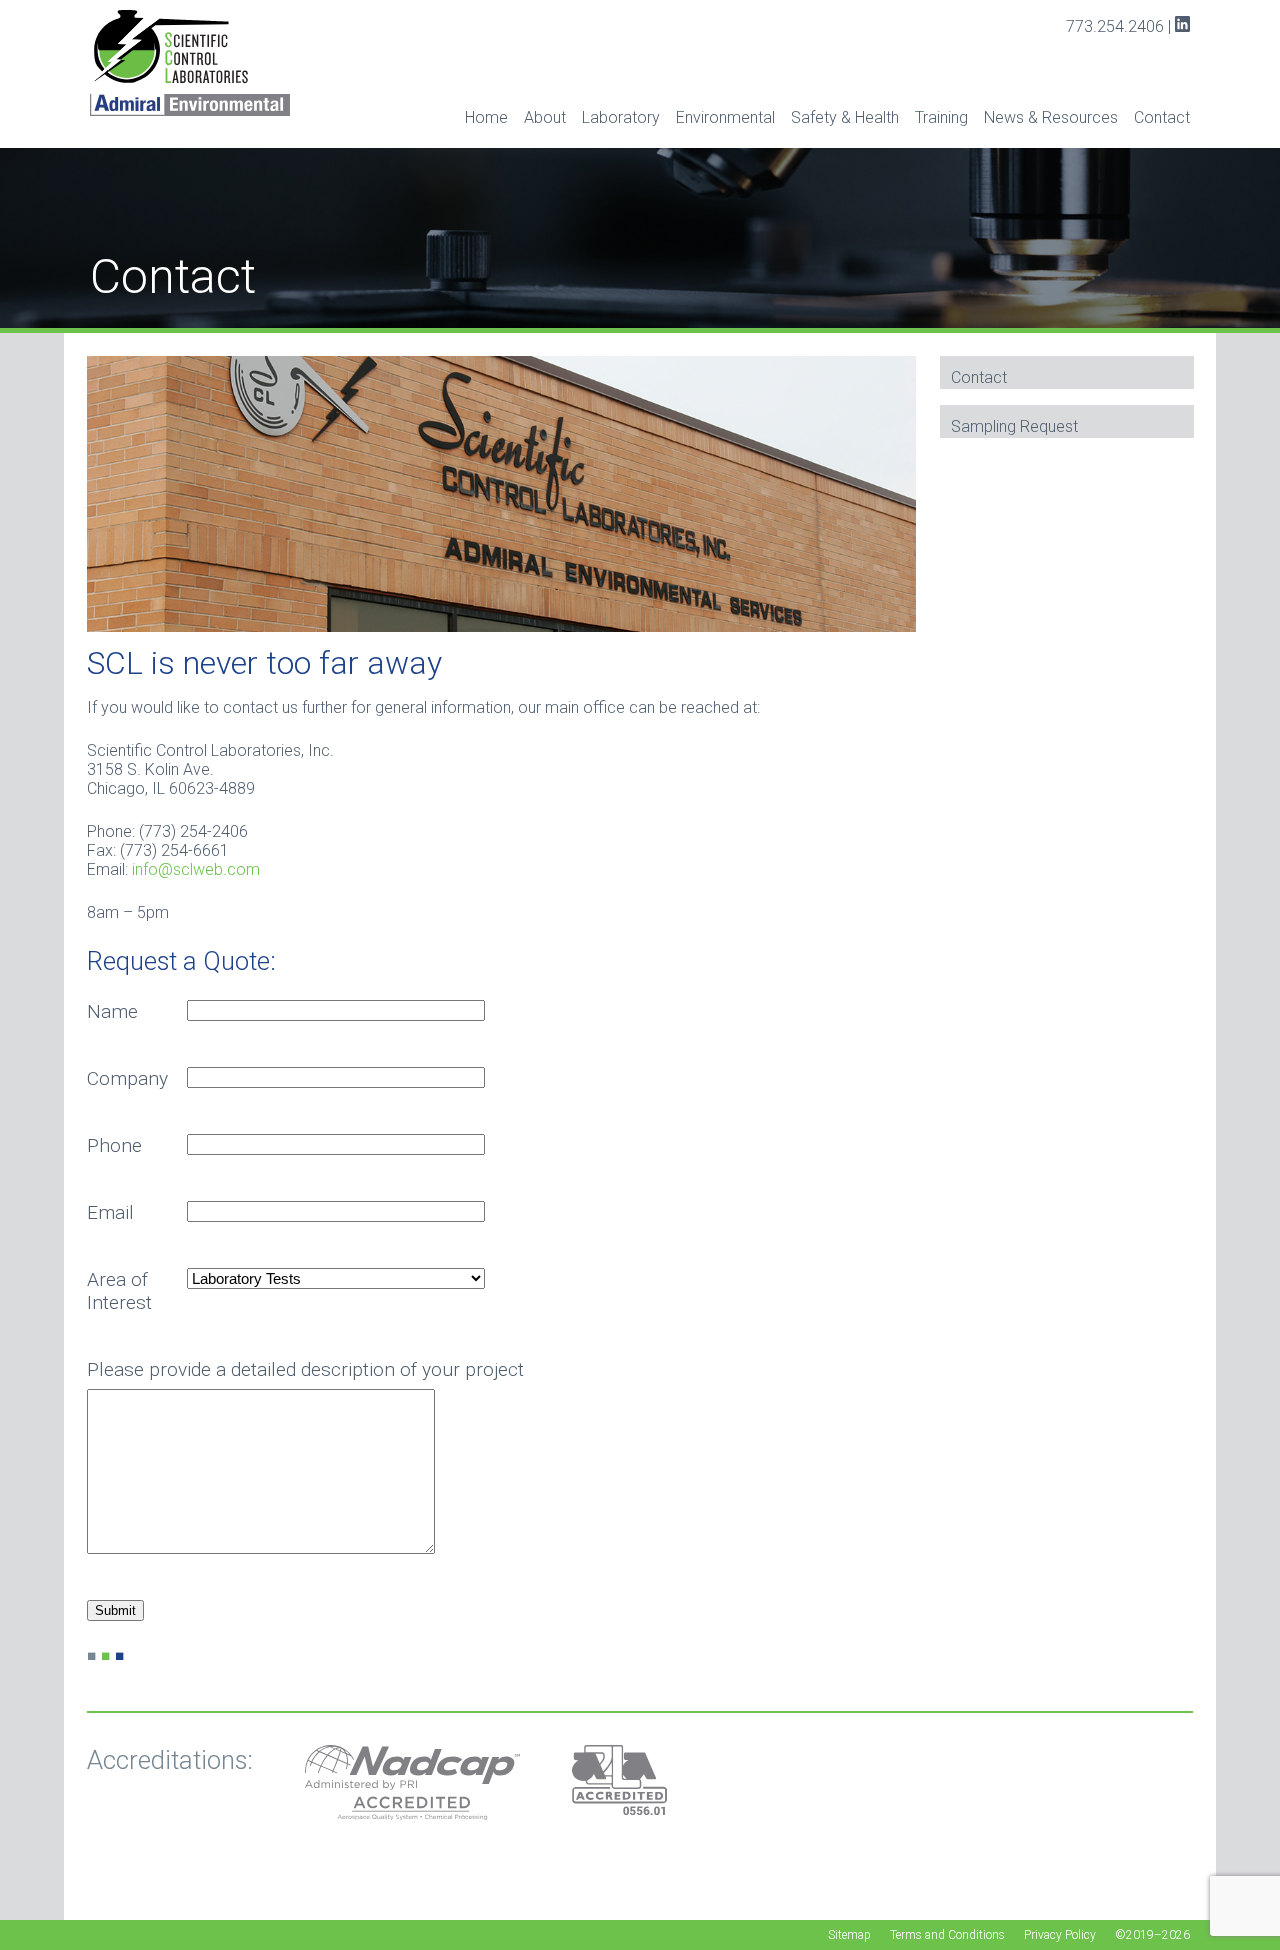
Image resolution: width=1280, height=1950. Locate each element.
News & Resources (1051, 117)
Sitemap (849, 1935)
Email (110, 1212)
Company (127, 1078)
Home (486, 117)
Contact (1162, 117)
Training (941, 117)
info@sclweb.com (196, 869)
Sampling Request (1014, 426)
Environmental (725, 117)
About (545, 117)
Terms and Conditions (947, 1935)
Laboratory (621, 117)
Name (112, 1011)
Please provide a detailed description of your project (305, 1369)
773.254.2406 (1115, 26)
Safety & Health (845, 117)
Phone (114, 1145)
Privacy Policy (1060, 1935)
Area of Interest (119, 1291)
